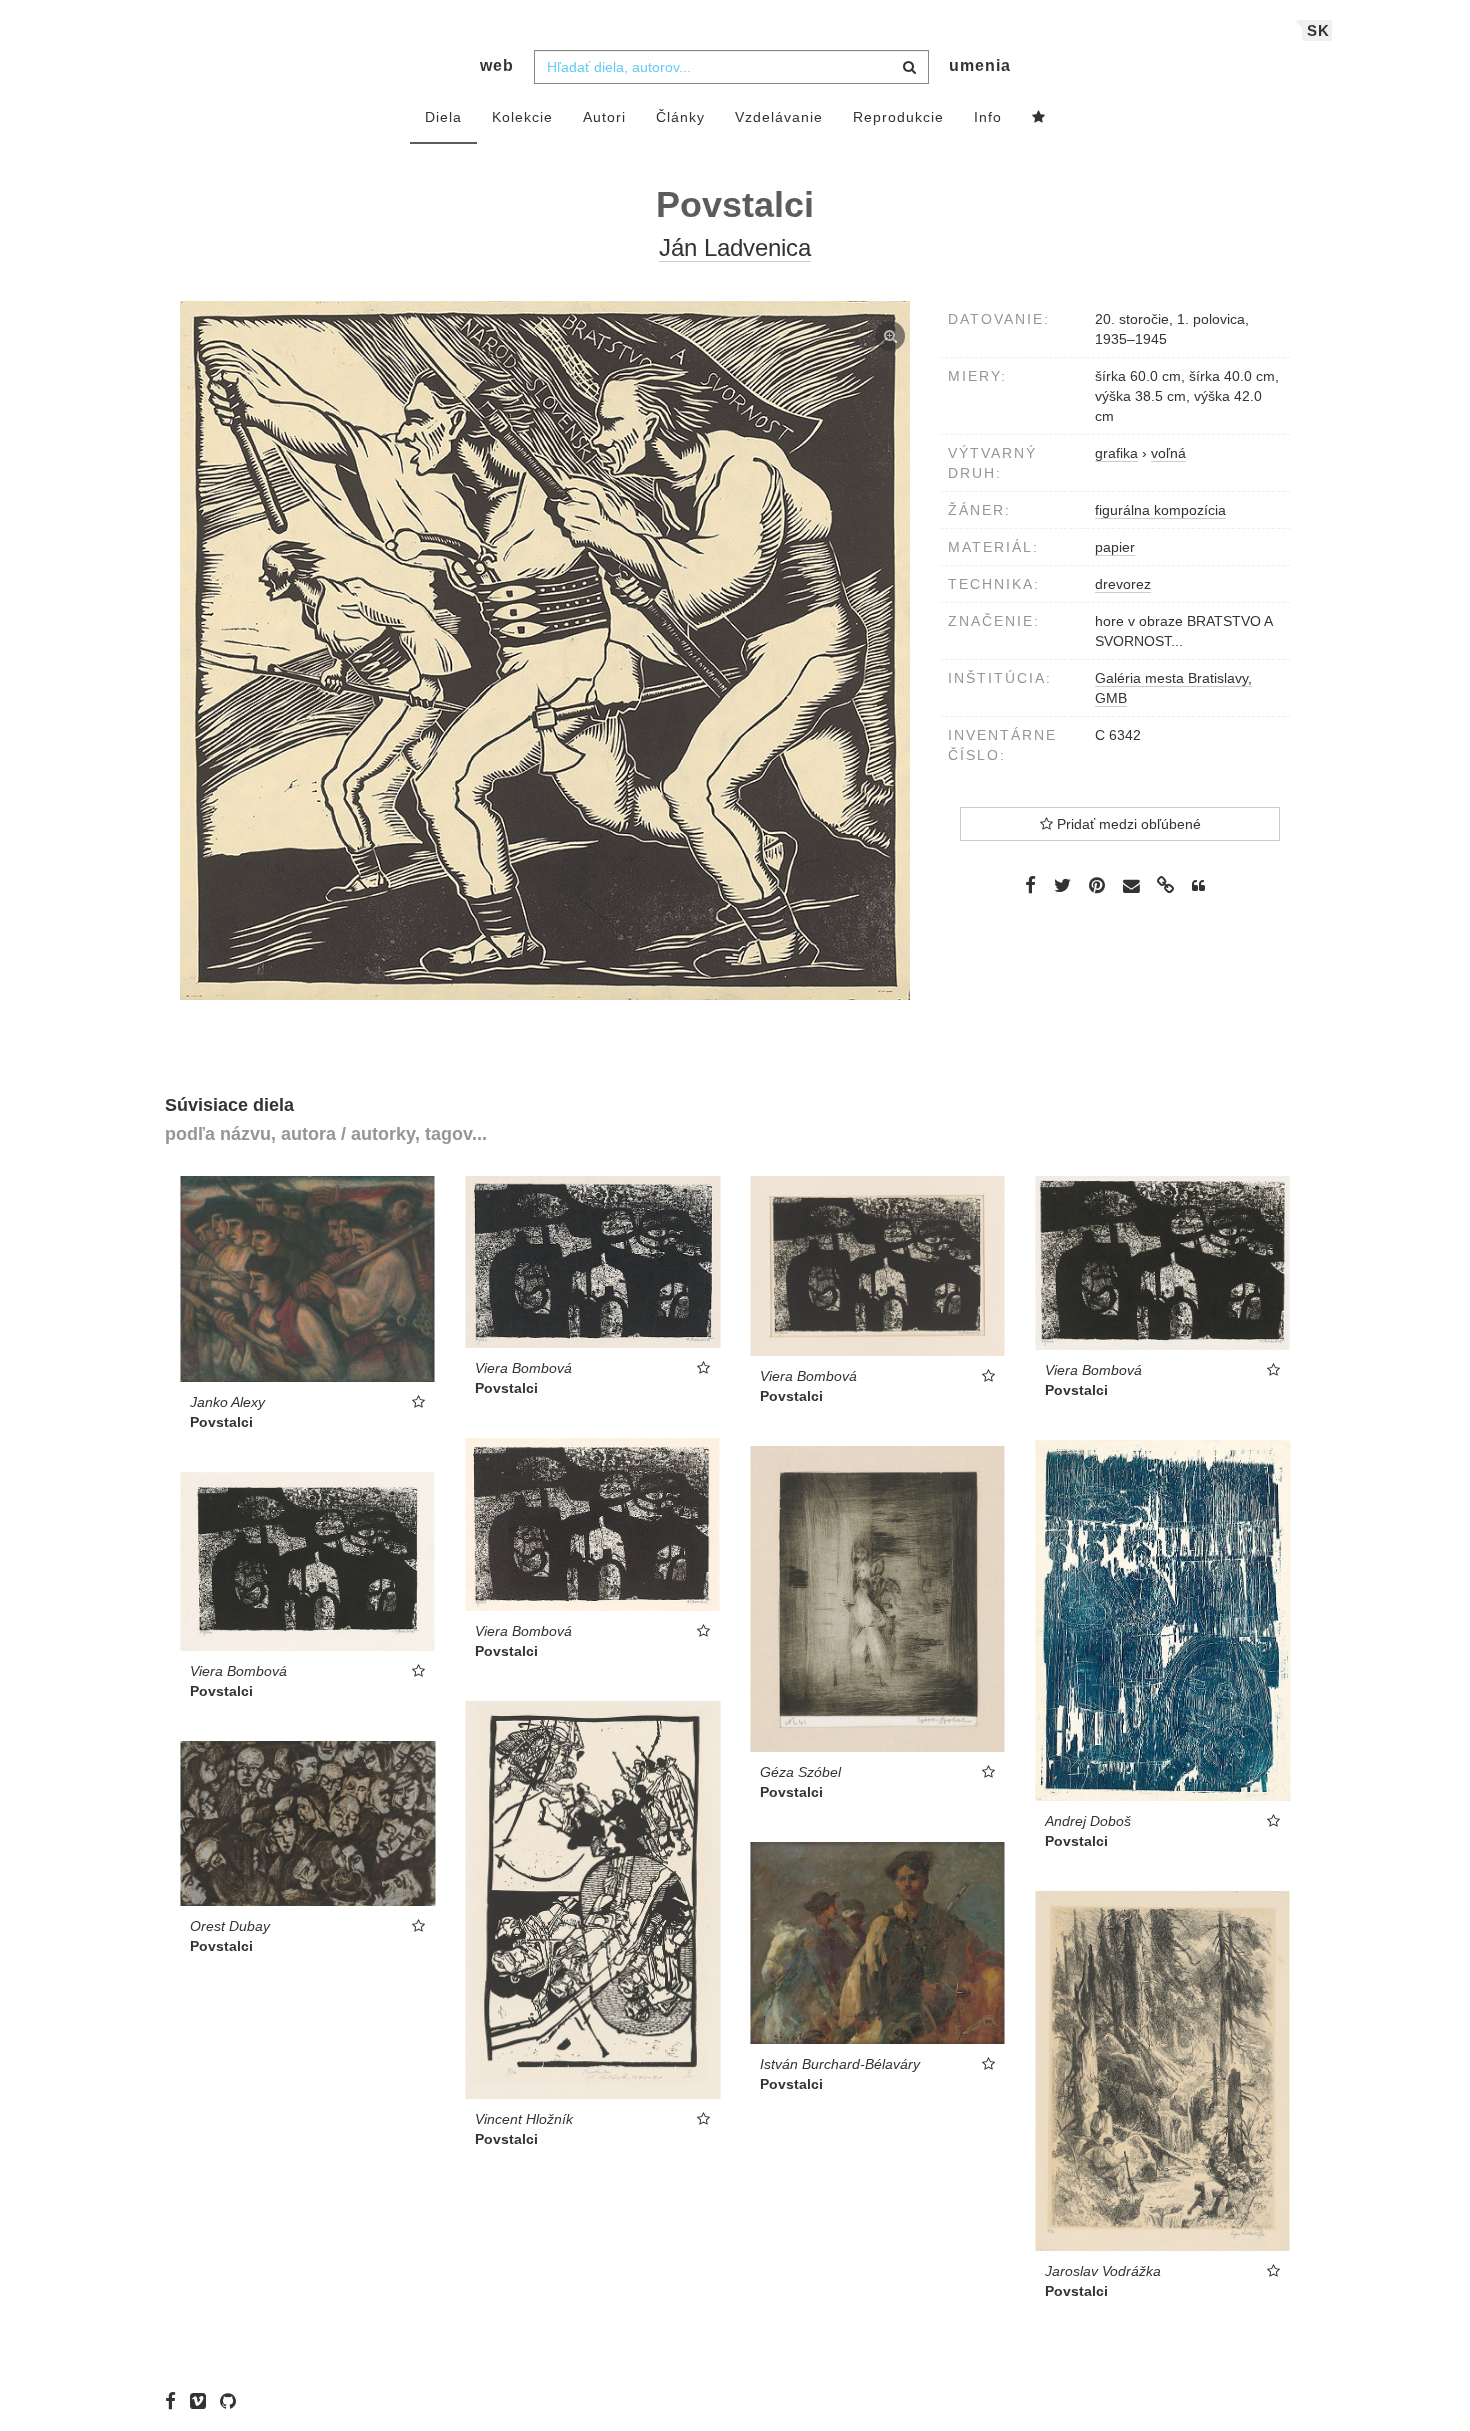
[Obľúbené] (1039, 118)
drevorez (1123, 584)
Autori (604, 117)
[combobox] (731, 67)
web (497, 65)
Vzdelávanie (779, 117)
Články (680, 117)
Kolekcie (522, 117)
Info (988, 117)
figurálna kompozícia (1160, 510)
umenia (980, 65)
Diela (443, 117)
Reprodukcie (898, 117)
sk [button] (1318, 30)
